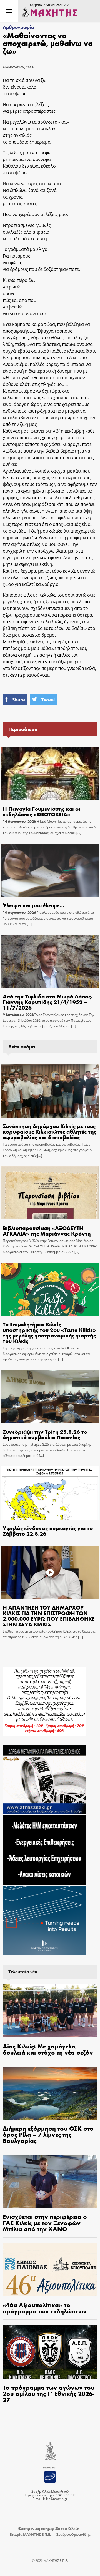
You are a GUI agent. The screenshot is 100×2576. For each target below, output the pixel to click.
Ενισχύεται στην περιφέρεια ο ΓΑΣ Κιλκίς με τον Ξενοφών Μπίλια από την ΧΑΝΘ (45, 2223)
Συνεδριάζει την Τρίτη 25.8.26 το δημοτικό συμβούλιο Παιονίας (45, 1434)
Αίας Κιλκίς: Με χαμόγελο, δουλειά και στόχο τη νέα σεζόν (48, 2049)
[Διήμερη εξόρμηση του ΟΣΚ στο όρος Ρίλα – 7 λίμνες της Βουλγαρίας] (50, 2093)
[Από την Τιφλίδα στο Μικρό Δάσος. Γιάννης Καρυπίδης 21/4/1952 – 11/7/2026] (50, 961)
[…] (78, 833)
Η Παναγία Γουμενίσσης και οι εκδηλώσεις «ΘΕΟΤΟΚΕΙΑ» (42, 811)
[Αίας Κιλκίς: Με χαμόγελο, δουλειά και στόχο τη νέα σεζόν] (50, 2011)
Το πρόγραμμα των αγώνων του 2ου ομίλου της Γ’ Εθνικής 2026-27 (49, 2393)
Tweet (48, 700)
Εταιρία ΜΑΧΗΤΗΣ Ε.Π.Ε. (30, 2534)
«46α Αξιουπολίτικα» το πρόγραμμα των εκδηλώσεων (45, 2308)
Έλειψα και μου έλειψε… (34, 905)
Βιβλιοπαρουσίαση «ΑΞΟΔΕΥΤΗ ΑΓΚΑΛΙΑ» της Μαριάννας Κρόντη (47, 1230)
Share (19, 700)
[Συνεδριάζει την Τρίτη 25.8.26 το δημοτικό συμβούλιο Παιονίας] (50, 1397)
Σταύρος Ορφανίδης (73, 2534)
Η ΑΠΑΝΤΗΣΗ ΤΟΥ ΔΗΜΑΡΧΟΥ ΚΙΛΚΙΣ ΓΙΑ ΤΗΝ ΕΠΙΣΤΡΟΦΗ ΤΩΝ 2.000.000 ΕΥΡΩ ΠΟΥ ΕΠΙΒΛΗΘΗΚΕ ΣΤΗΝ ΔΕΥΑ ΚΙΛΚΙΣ (49, 1615)
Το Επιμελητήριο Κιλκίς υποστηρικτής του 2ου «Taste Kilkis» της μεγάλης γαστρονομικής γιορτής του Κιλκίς (49, 1332)
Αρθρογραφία (18, 27)
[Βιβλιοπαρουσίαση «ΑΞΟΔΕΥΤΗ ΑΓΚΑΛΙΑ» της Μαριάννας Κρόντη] (50, 1193)
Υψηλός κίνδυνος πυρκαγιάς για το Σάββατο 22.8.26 (48, 1531)
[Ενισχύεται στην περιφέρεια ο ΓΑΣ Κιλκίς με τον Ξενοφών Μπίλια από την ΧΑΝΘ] (50, 2181)
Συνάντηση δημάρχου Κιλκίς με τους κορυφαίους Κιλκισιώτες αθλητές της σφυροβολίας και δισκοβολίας (50, 1131)
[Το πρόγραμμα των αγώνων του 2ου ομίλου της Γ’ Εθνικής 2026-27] (50, 2352)
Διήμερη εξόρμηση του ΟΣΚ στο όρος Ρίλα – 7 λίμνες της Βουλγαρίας (48, 2134)
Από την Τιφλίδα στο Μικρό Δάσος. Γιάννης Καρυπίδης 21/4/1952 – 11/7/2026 (48, 1002)
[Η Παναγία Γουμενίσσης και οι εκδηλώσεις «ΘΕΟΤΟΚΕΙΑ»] (50, 774)
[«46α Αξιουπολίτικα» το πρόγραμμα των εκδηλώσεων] (50, 2270)
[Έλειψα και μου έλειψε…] (50, 870)
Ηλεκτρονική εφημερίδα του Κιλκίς (48, 2529)
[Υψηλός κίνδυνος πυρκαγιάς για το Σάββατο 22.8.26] (50, 1493)
